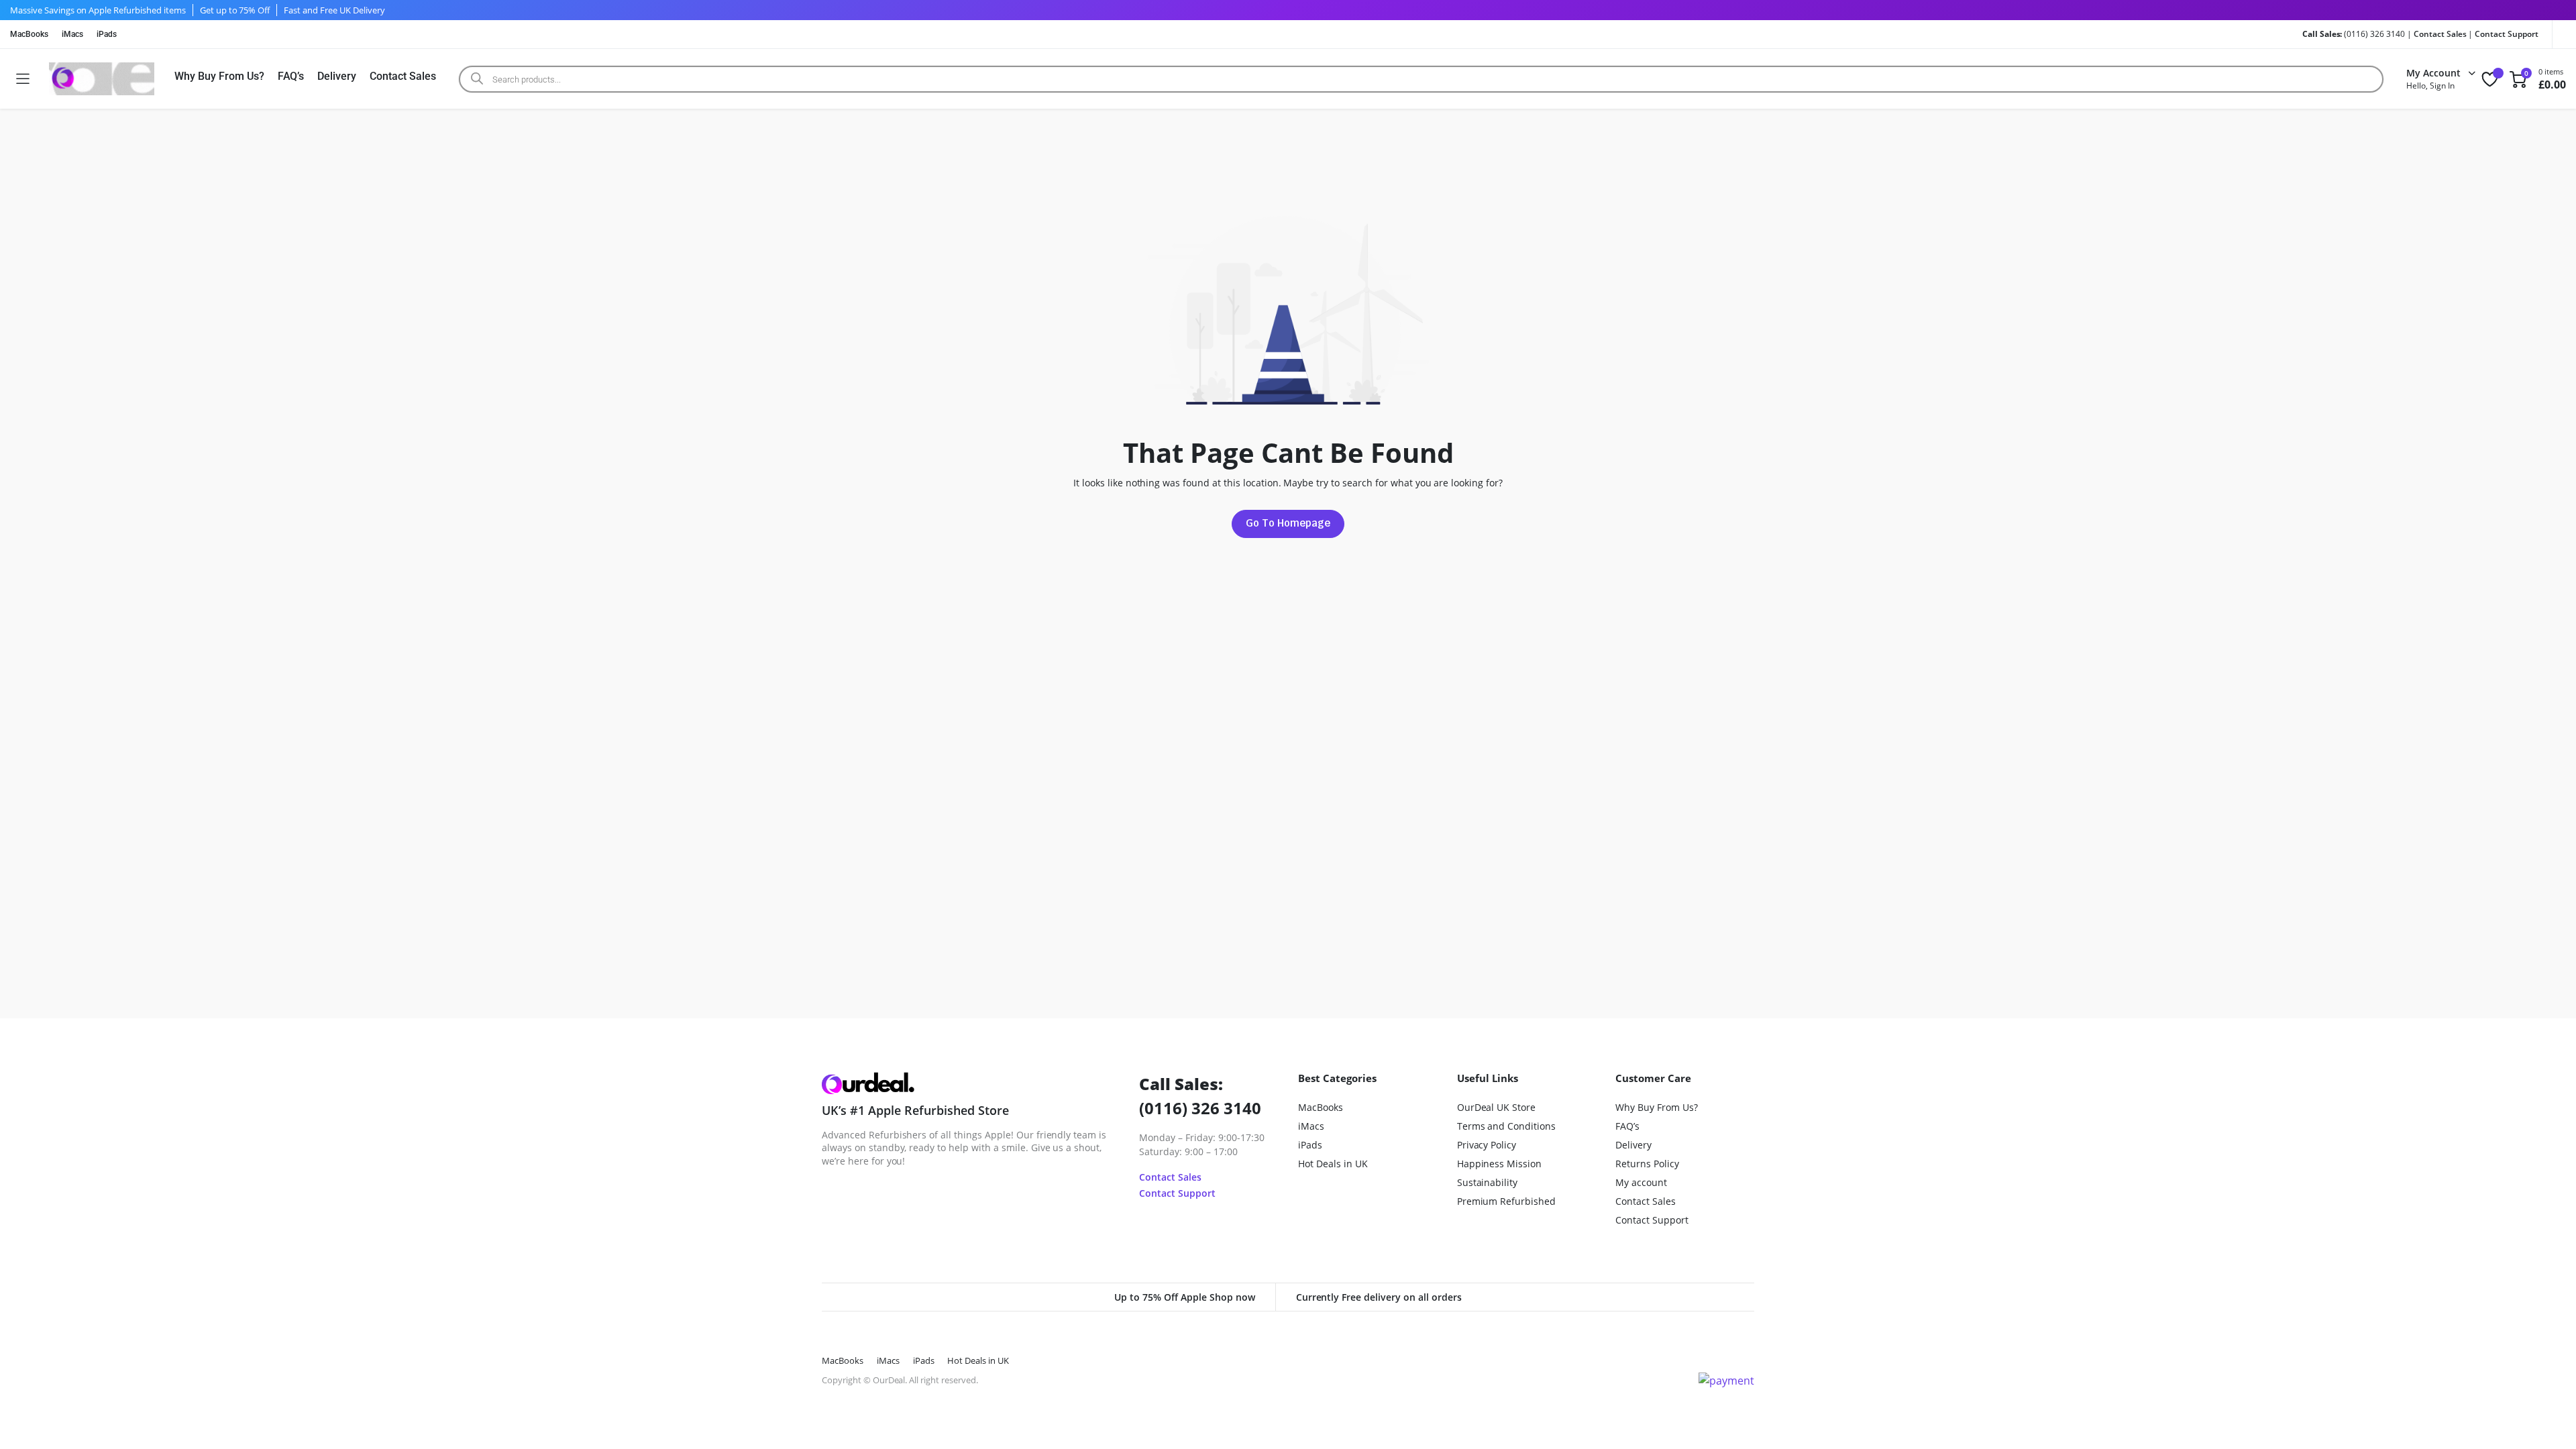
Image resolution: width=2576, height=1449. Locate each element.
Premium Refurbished (1506, 1201)
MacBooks (29, 34)
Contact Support (2507, 34)
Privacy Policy (1487, 1145)
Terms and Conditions (1506, 1126)
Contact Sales (2440, 34)
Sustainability (1488, 1182)
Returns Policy (1647, 1164)
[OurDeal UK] (102, 79)
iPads (107, 34)
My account (1641, 1182)
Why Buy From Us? (219, 76)
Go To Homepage (1288, 523)
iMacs (72, 34)
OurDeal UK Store (1497, 1107)
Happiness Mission (1500, 1164)
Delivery (337, 76)
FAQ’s (291, 76)
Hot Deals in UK (1333, 1164)
